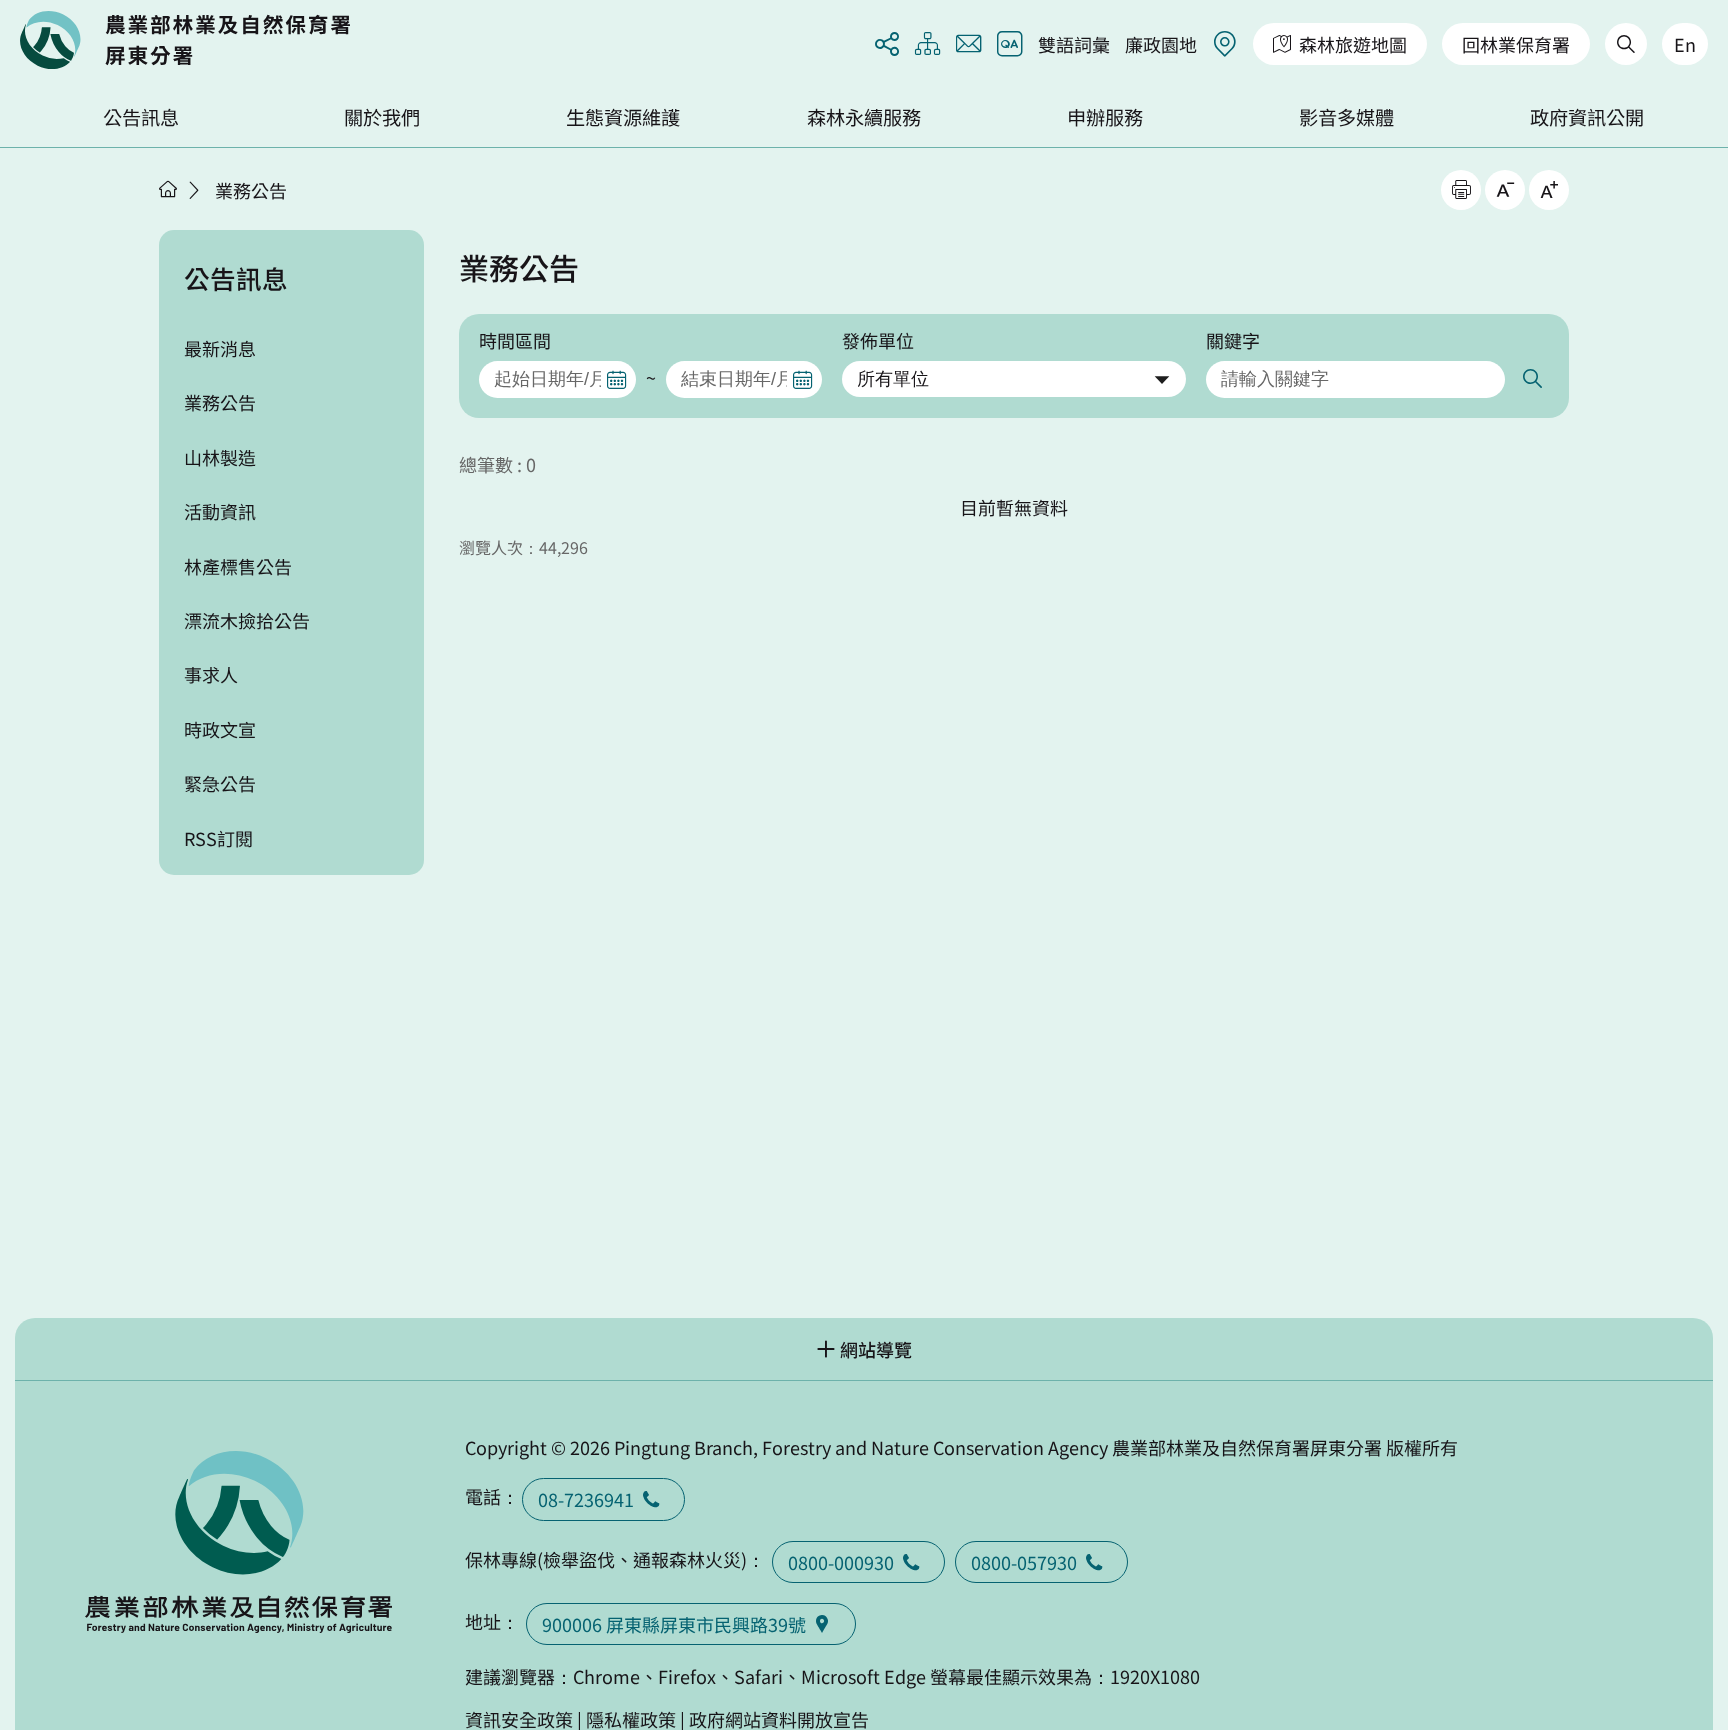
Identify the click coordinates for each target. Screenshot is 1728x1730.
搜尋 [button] (1531, 379)
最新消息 (220, 348)
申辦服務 (1105, 117)
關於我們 (382, 117)
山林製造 (220, 457)
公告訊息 (141, 117)
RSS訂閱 (218, 838)
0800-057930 (1024, 1562)
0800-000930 (841, 1562)
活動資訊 (220, 511)
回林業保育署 (1516, 44)
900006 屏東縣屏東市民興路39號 (674, 1624)
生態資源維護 (623, 117)
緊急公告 (220, 783)
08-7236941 (586, 1499)
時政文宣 (220, 729)
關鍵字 (1233, 340)
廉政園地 (1161, 44)
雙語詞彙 (1074, 44)
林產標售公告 (238, 566)
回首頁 (185, 40)
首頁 (168, 189)
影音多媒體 (1346, 117)
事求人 (211, 674)
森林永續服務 (864, 117)
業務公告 (251, 190)
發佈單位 (878, 340)
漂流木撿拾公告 (247, 620)
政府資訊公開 (1587, 117)
